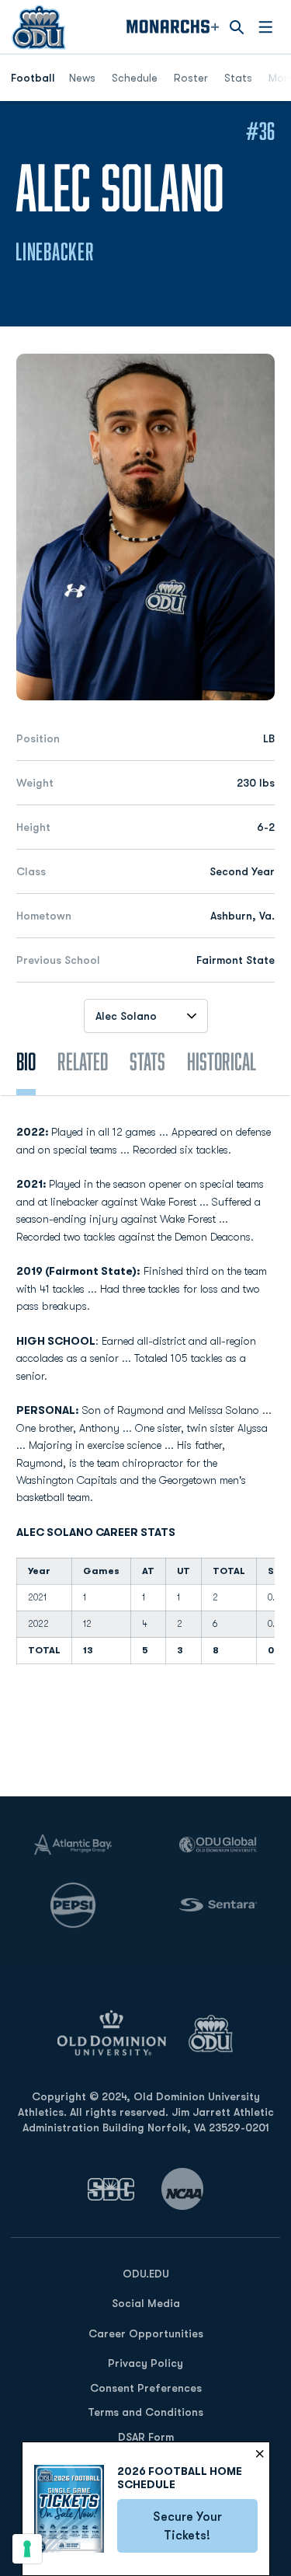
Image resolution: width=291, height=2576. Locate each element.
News (82, 78)
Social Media (146, 2303)
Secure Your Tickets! (205, 2526)
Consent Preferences (146, 2388)
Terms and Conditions (145, 2412)
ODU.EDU (146, 2273)
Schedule (135, 78)
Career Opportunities (146, 2333)
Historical (222, 1061)
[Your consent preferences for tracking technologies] (27, 2549)
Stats (238, 78)
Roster (191, 78)
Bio (26, 1061)
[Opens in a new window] (111, 2189)
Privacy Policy (145, 2363)
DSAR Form (146, 2437)
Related (83, 1061)
